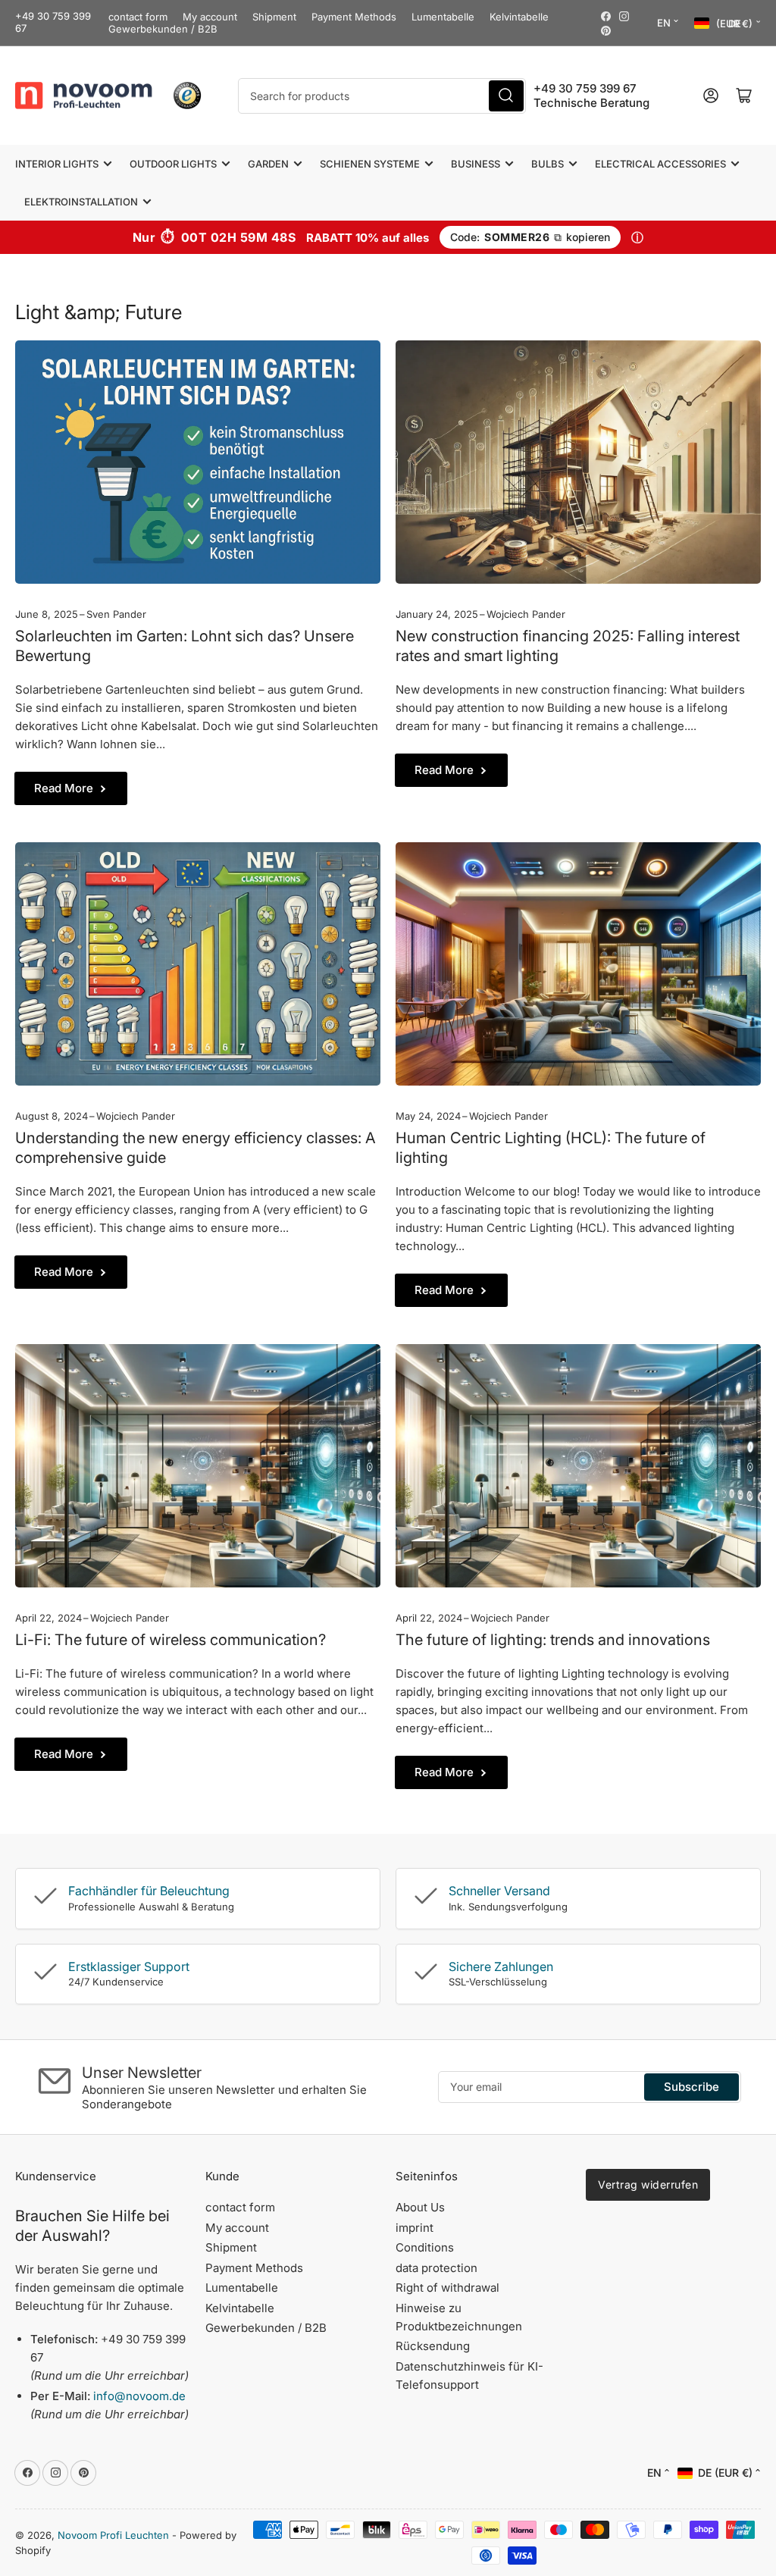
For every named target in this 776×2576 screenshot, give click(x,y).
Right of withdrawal (447, 2288)
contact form (138, 17)
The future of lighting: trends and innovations (553, 1640)
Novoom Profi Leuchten (113, 2535)
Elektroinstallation (81, 202)
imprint (415, 2228)
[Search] (506, 96)
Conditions (425, 2247)
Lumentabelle (443, 17)
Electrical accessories (660, 164)
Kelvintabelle (519, 17)
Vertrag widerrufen (648, 2184)
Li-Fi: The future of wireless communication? (171, 1640)
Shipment (274, 17)
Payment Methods (354, 17)
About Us (420, 2207)
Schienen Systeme (370, 164)
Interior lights (57, 164)
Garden (268, 164)
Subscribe (692, 2087)
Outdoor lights (173, 164)
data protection (436, 2268)
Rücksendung (433, 2346)
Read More (64, 788)
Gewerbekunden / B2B (163, 29)
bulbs (548, 164)
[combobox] (382, 96)
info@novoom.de (139, 2396)
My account (210, 17)
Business (476, 164)
